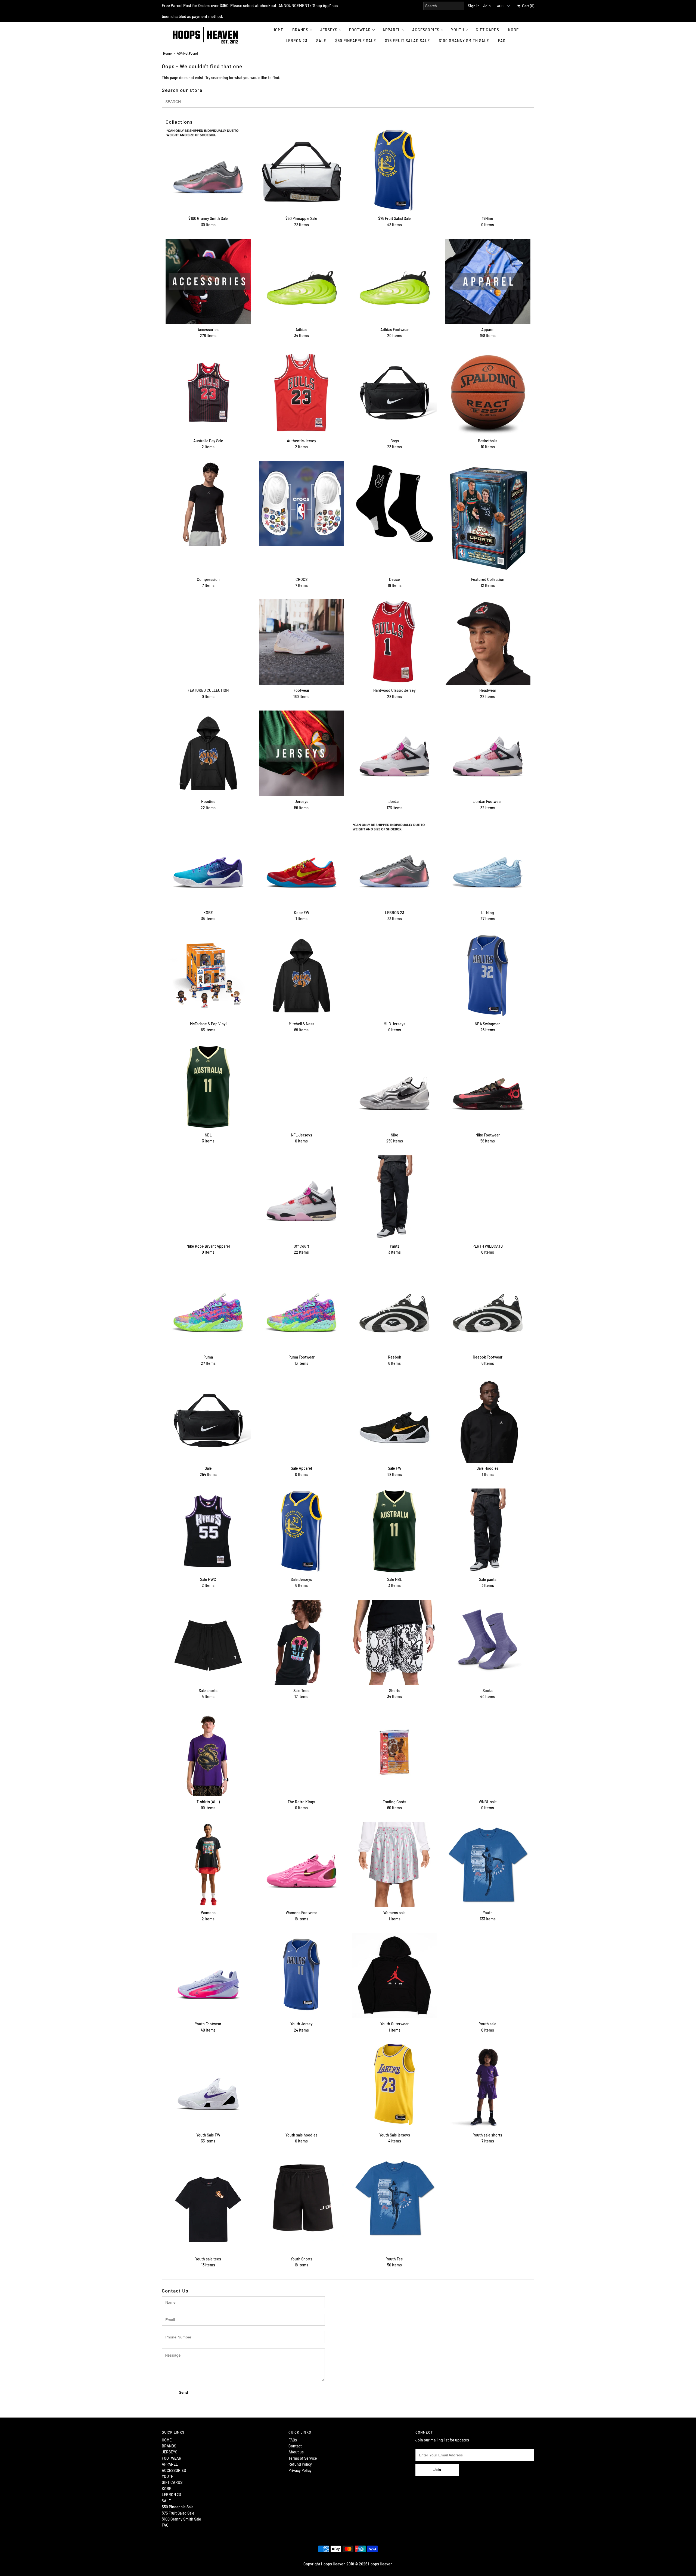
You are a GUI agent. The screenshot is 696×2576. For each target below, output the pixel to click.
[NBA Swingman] (488, 976)
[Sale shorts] (208, 1642)
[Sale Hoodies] (488, 1420)
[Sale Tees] (302, 1642)
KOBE (513, 30)
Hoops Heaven (380, 2564)
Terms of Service (303, 2458)
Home (167, 53)
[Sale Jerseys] (302, 1531)
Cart (527, 6)
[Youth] (488, 1864)
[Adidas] (302, 281)
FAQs (293, 2440)
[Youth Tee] (394, 2198)
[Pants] (394, 1198)
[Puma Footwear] (302, 1309)
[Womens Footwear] (302, 1864)
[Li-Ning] (488, 864)
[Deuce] (394, 504)
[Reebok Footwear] (488, 1309)
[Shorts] (394, 1642)
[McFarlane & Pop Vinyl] (208, 976)
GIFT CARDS (487, 30)
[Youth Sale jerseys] (394, 2085)
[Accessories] (208, 281)
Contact (295, 2446)
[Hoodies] (208, 753)
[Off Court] (302, 1198)
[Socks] (488, 1642)
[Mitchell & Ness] (302, 976)
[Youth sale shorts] (488, 2087)
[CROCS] (302, 504)
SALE (321, 41)
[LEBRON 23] (394, 864)
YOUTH (458, 30)
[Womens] (208, 1864)
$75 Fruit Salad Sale (407, 41)
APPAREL (391, 30)
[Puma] (208, 1309)
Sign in (474, 6)
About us (296, 2452)
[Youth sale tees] (208, 2204)
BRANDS (300, 30)
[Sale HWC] (208, 1531)
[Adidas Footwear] (394, 281)
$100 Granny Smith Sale (464, 41)
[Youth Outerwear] (394, 1976)
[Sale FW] (394, 1420)
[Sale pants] (488, 1531)
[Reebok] (394, 1309)
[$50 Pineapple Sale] (302, 170)
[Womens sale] (394, 1864)
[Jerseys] (302, 753)
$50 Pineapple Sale (356, 41)
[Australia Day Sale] (208, 393)
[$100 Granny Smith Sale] (208, 170)
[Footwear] (302, 642)
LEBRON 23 (296, 41)
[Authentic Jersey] (302, 393)
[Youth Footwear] (208, 1976)
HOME (278, 30)
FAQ (502, 41)
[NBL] (208, 1087)
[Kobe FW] (302, 864)
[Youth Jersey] (302, 1976)
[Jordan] (394, 753)
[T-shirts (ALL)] (208, 1753)
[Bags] (394, 393)
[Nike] (394, 1087)
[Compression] (208, 504)
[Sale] (208, 1420)
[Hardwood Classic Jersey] (394, 642)
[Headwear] (488, 642)
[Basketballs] (488, 393)
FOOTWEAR (360, 30)
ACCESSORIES (426, 30)
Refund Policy (300, 2464)
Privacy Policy (300, 2470)
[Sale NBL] (394, 1531)
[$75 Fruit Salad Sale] (394, 170)
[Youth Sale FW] (208, 2087)
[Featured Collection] (488, 517)
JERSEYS (329, 30)
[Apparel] (488, 281)
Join (487, 6)
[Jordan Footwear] (488, 753)
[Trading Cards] (394, 1753)
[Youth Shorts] (302, 2198)
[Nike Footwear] (488, 1087)
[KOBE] (208, 864)
